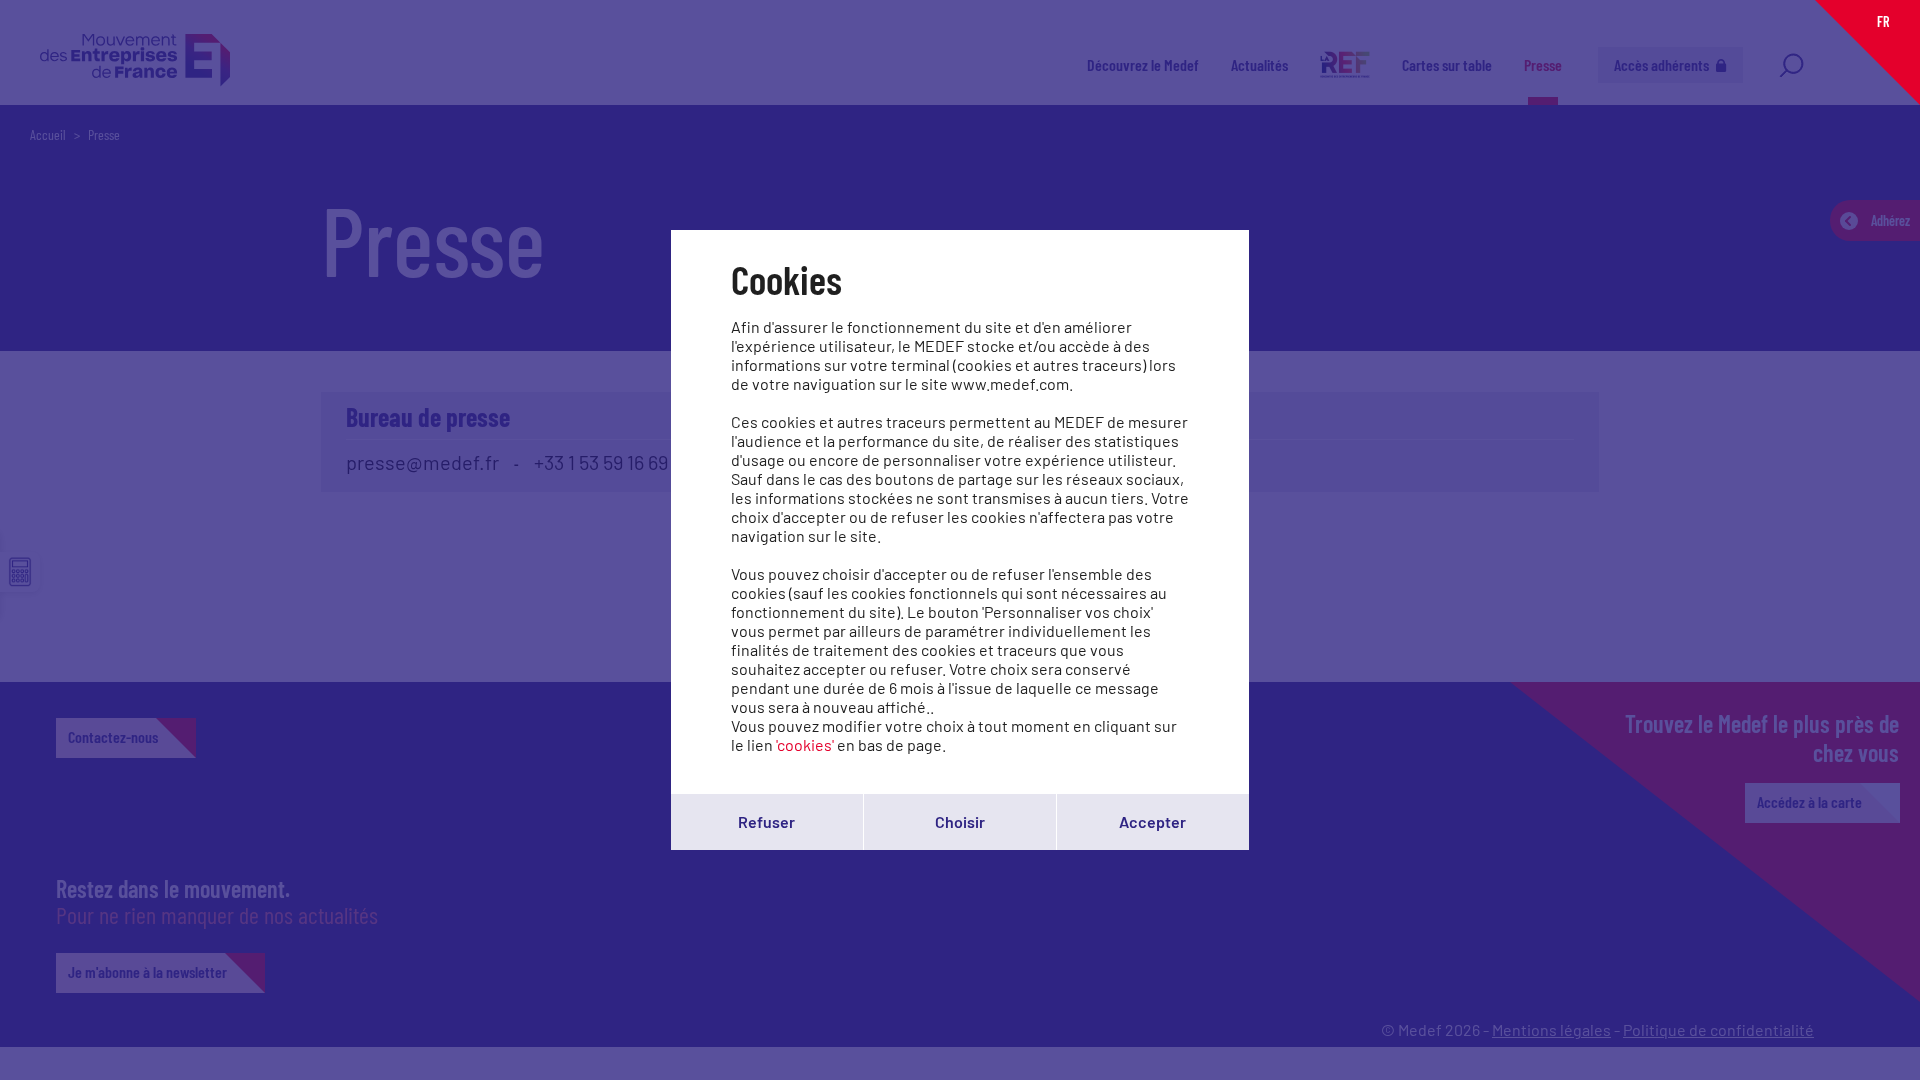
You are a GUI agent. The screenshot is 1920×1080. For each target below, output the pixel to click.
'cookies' (805, 744)
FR (1883, 21)
